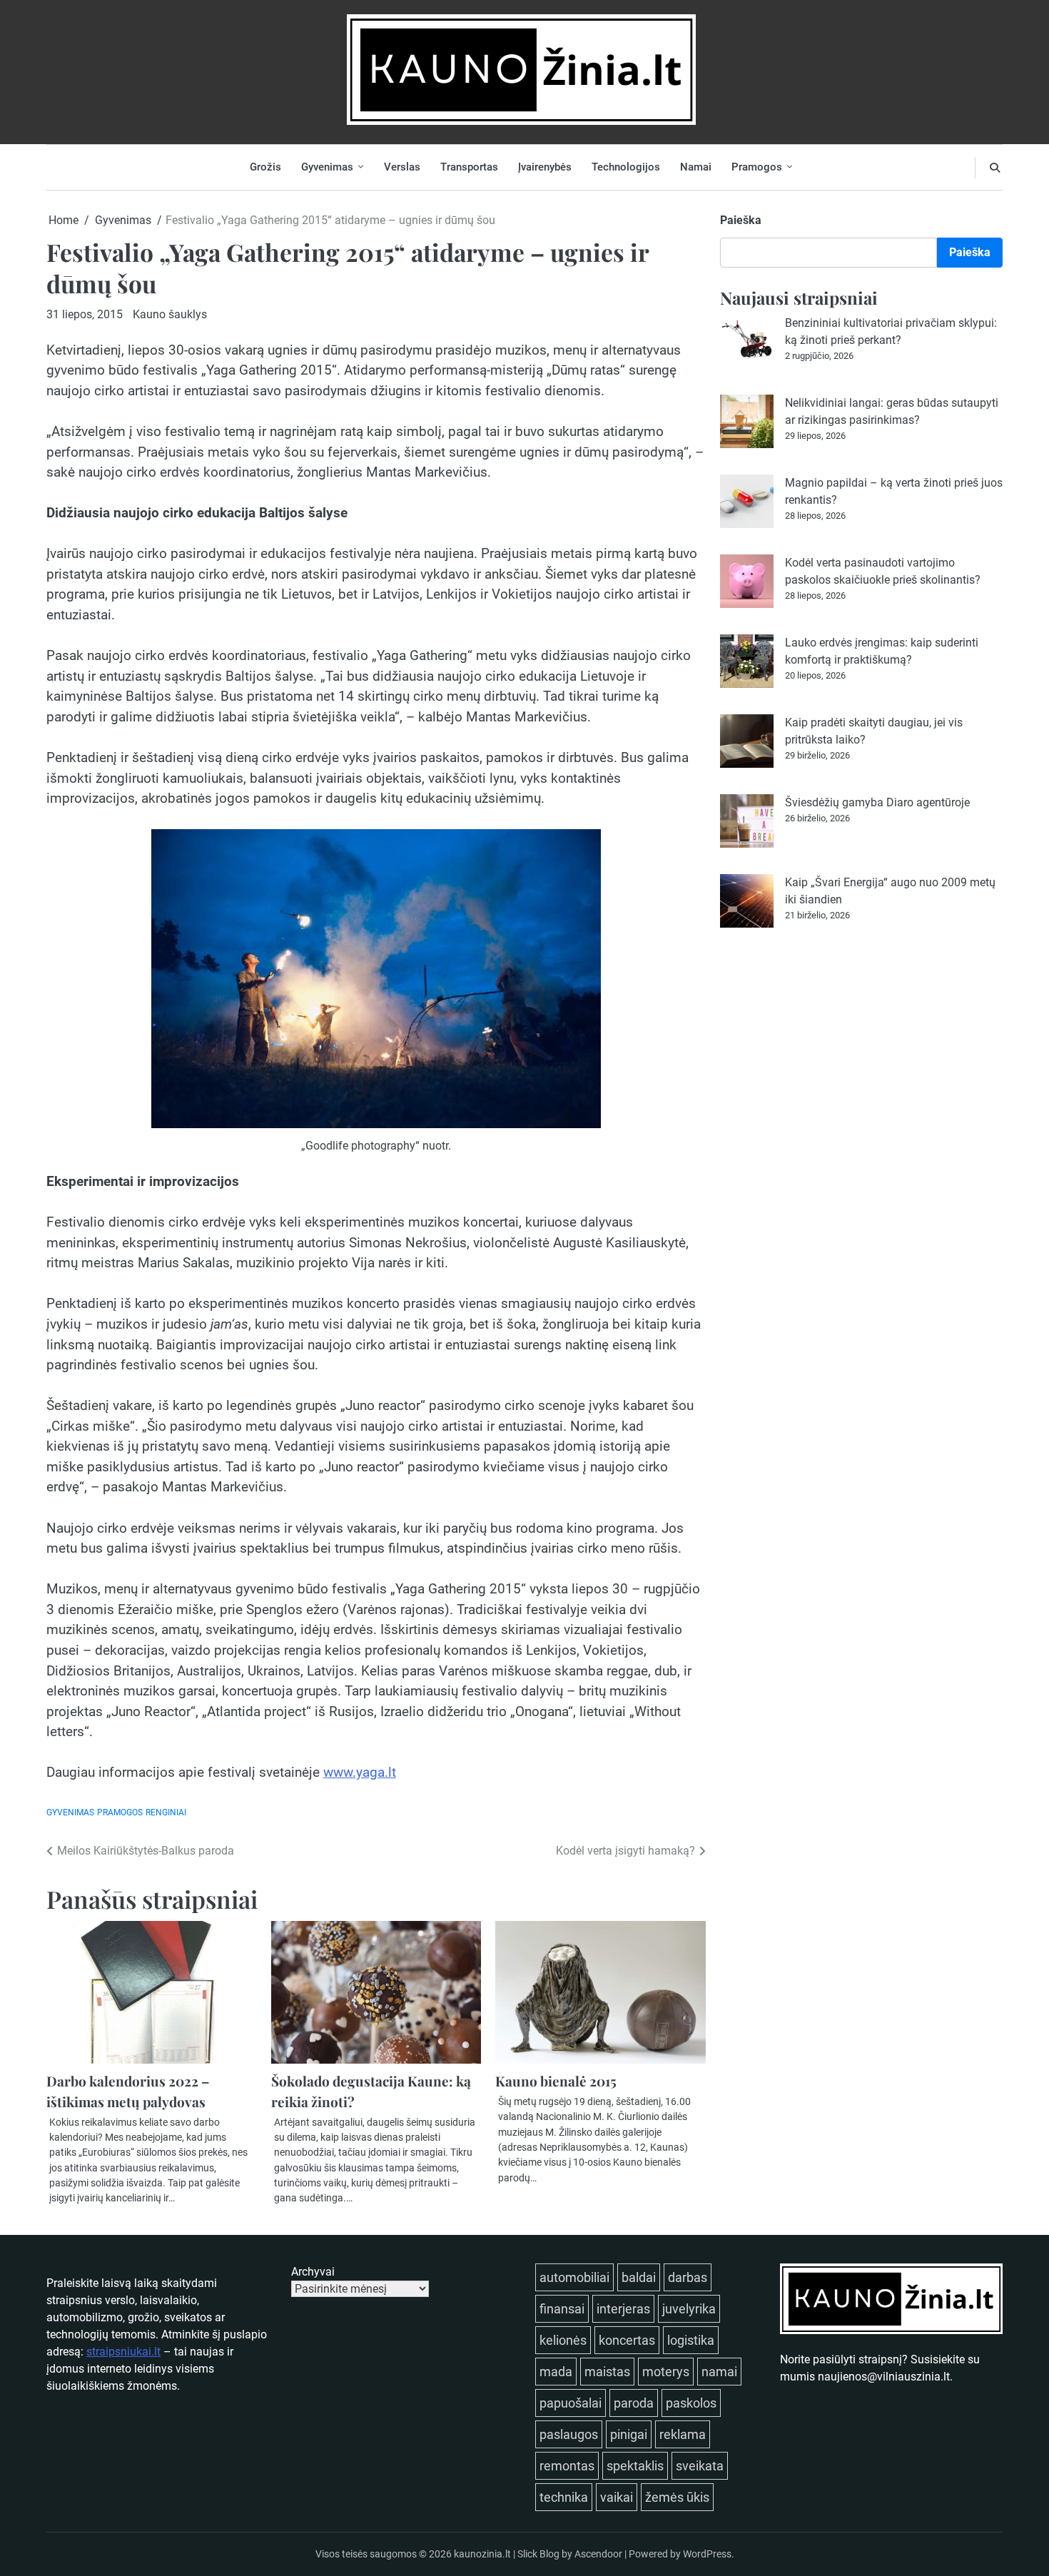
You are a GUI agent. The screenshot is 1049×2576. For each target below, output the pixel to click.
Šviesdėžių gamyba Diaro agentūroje (877, 802)
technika (564, 2497)
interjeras (623, 2309)
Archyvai (313, 2272)
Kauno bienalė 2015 (556, 2081)
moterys (666, 2372)
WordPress (707, 2554)
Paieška (741, 220)
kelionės (563, 2340)
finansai (562, 2309)
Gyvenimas (327, 167)
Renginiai (166, 1812)
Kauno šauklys (170, 314)
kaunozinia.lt (482, 2554)
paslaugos (569, 2434)
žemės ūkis (677, 2497)
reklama (683, 2434)
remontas (567, 2466)
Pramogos (757, 167)
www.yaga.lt (360, 1772)
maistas (607, 2372)
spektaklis (635, 2466)
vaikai (617, 2497)
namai (719, 2372)
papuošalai (571, 2403)
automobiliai (574, 2277)
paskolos (691, 2403)
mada (556, 2372)
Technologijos (626, 167)
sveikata (700, 2466)
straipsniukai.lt (123, 2352)
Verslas (402, 167)
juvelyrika (689, 2309)
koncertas (627, 2340)
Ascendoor (598, 2554)
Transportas (469, 167)
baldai (639, 2277)
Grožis (265, 167)
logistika (691, 2340)
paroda (634, 2403)
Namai (696, 167)
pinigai (629, 2434)
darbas (688, 2277)
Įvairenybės (545, 167)
